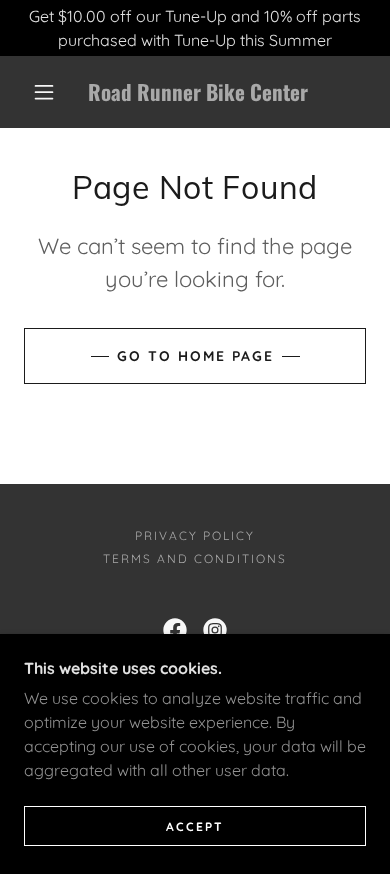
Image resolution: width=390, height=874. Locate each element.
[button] (44, 92)
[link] (198, 92)
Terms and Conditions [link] (195, 558)
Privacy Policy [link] (195, 535)
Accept (195, 826)
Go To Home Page (195, 356)
